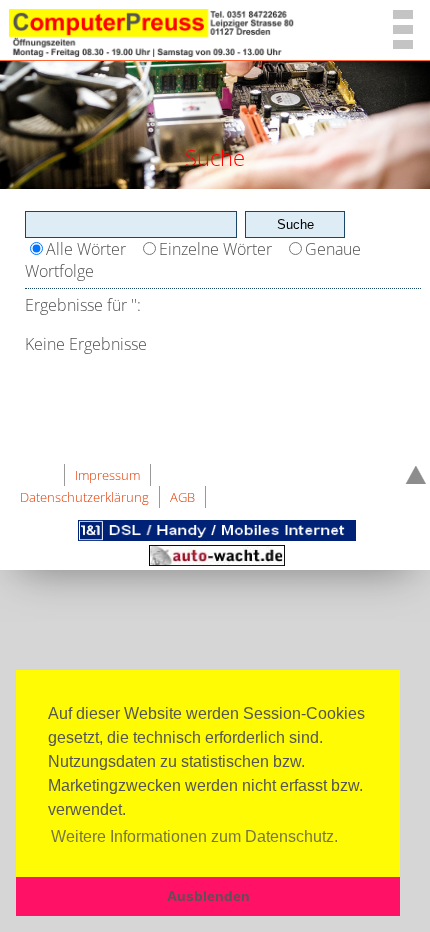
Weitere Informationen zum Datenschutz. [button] (194, 836)
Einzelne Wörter (215, 249)
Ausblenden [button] (208, 896)
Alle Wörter (86, 249)
